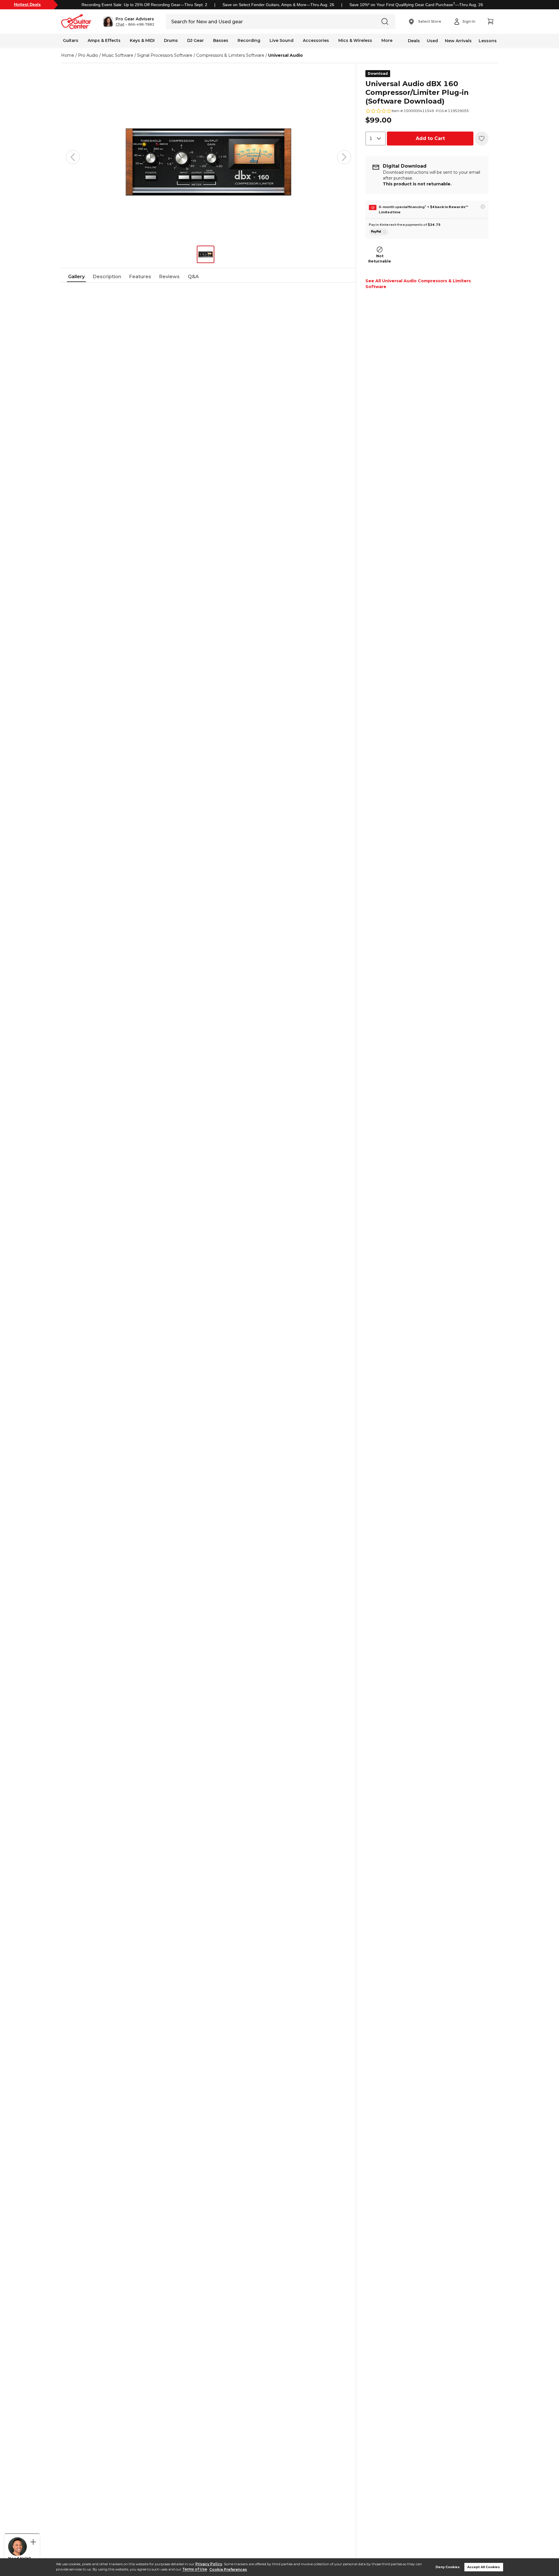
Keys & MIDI (142, 40)
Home (68, 55)
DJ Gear (196, 40)
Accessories (316, 40)
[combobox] (376, 139)
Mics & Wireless (355, 40)
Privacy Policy (209, 2564)
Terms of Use (195, 2569)
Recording (249, 40)
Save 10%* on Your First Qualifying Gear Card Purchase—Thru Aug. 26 (416, 5)
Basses (221, 40)
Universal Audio (285, 55)
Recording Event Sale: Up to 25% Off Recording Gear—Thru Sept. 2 (144, 5)
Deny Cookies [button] (448, 2567)
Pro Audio (88, 55)
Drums (171, 40)
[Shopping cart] (490, 22)
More (387, 40)
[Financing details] (483, 207)
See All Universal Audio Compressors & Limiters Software (418, 284)
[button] (129, 22)
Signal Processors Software (165, 55)
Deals (414, 41)
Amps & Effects (104, 40)
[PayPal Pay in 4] (379, 232)
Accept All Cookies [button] (484, 2567)
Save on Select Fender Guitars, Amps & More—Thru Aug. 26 (278, 5)
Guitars (71, 40)
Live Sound (282, 40)
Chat (120, 24)
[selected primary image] (208, 157)
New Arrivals (458, 41)
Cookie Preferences (228, 2569)
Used (432, 41)
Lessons (488, 41)
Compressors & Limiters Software (230, 55)
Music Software (118, 55)
